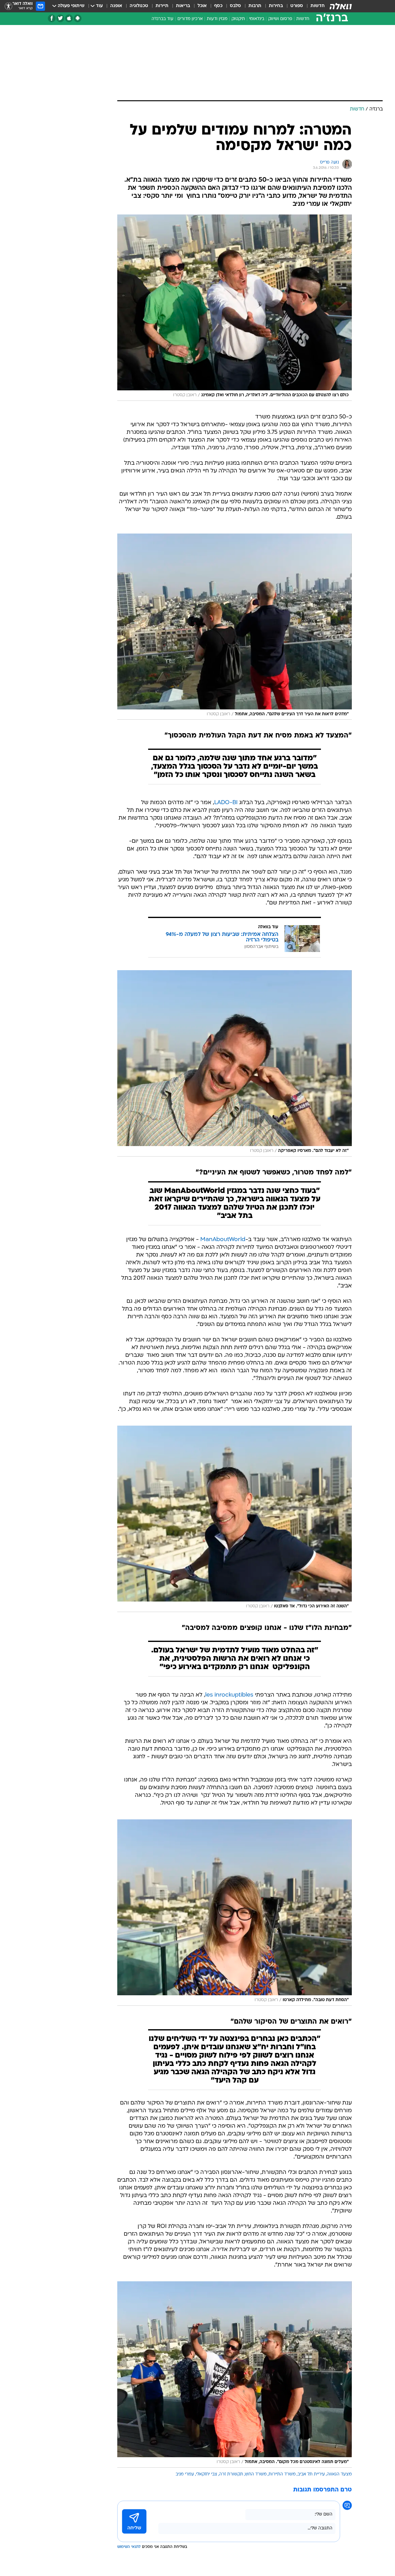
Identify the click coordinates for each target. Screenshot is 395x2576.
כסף (218, 6)
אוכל (202, 6)
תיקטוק (238, 19)
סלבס (235, 6)
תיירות (162, 6)
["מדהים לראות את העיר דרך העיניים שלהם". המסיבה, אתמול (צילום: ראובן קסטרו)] (235, 627)
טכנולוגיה (139, 6)
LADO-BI (226, 803)
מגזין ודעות (217, 19)
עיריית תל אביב (311, 2474)
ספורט (297, 6)
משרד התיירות (282, 2474)
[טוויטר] (60, 18)
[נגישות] (8, 6)
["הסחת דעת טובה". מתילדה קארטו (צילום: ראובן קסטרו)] (235, 1913)
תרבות (255, 6)
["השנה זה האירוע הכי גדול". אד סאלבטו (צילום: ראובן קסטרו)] (235, 1519)
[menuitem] (314, 6)
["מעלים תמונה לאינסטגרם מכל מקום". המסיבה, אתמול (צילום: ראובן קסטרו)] (235, 2374)
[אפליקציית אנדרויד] (78, 18)
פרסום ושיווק (280, 19)
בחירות (276, 6)
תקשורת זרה (231, 2474)
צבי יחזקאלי (207, 2474)
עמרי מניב (185, 2474)
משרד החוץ (256, 2474)
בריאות (183, 6)
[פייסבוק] (52, 18)
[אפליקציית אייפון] (69, 18)
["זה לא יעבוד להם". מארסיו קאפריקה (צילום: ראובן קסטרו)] (235, 1063)
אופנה (116, 6)
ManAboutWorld (223, 1240)
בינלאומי (257, 19)
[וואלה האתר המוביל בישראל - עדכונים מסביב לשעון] (341, 6)
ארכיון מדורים (190, 19)
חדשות (318, 6)
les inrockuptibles (229, 1695)
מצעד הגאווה (339, 2474)
